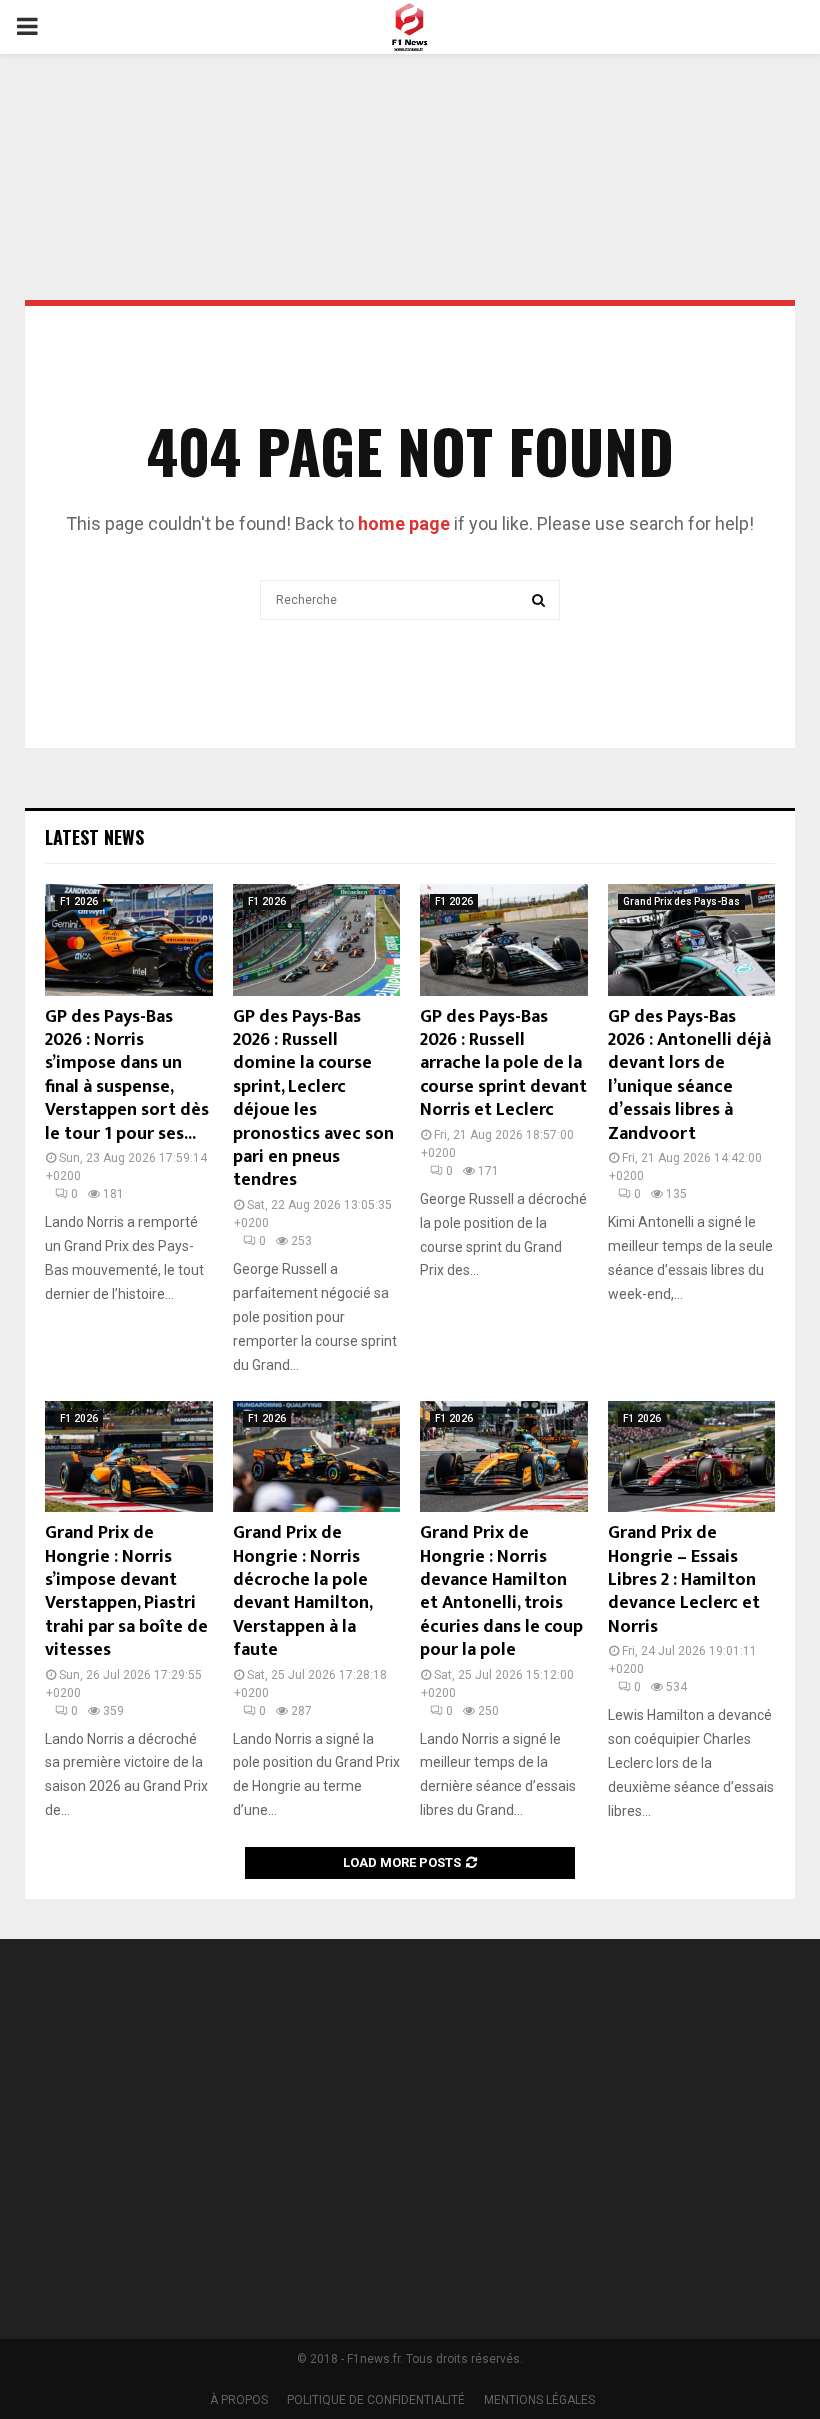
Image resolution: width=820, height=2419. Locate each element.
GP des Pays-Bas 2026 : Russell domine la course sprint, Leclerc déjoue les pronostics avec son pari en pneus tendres (313, 1099)
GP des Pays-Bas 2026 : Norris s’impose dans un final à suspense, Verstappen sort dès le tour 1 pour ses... (127, 1075)
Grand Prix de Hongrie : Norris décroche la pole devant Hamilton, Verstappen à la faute (302, 1591)
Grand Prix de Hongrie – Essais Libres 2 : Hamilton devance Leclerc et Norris (684, 1580)
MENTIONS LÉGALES (539, 2400)
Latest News (94, 837)
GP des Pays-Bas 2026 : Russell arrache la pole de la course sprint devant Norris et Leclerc (503, 1064)
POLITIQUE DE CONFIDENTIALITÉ (376, 2400)
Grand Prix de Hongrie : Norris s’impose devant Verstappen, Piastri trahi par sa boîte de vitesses (126, 1591)
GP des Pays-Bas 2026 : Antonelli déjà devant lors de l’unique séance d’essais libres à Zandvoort (689, 1075)
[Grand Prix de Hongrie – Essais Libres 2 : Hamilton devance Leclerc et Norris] (692, 1457)
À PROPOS (239, 2400)
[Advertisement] (410, 124)
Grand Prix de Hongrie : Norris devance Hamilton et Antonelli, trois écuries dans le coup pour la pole (501, 1591)
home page (404, 523)
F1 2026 (79, 901)
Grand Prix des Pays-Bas (681, 901)
